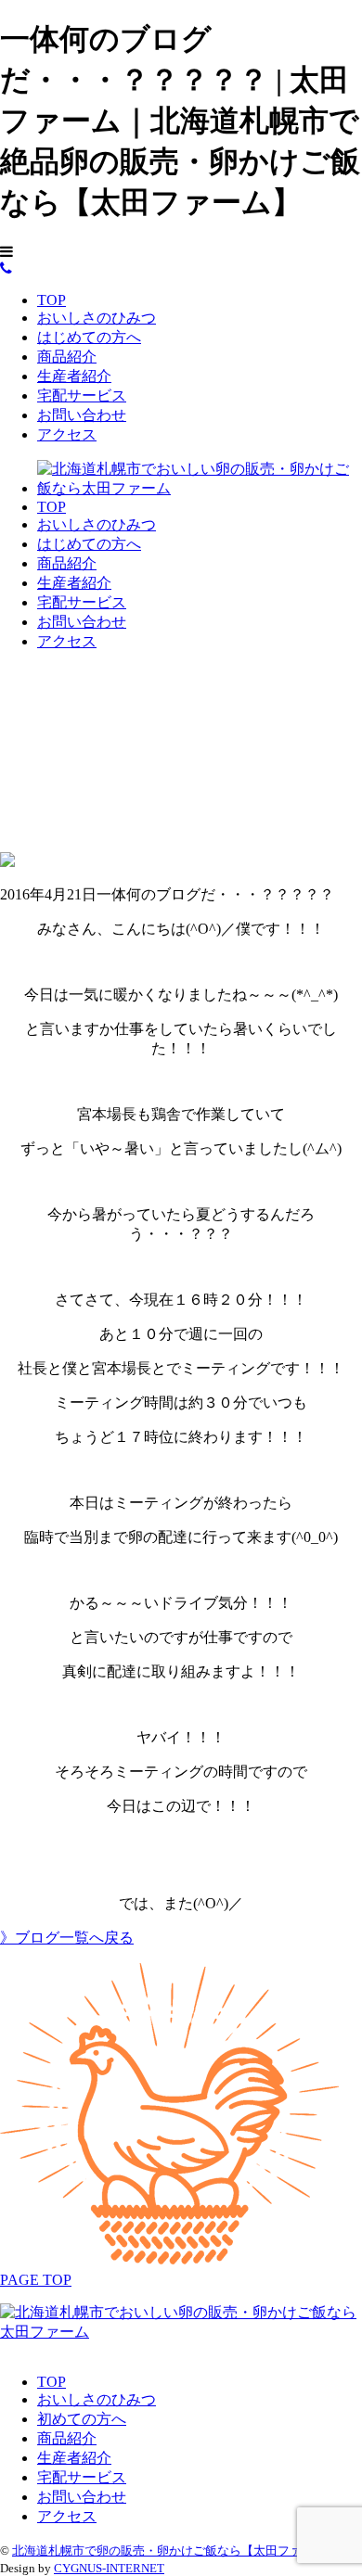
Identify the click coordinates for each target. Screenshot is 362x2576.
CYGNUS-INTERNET (109, 2568)
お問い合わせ (82, 415)
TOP (52, 300)
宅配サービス (82, 395)
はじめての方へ (89, 337)
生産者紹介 (74, 376)
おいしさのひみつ (97, 318)
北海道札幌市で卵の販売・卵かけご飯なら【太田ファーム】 (175, 2550)
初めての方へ (82, 2419)
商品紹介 (67, 357)
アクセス (67, 434)
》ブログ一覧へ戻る (67, 1938)
